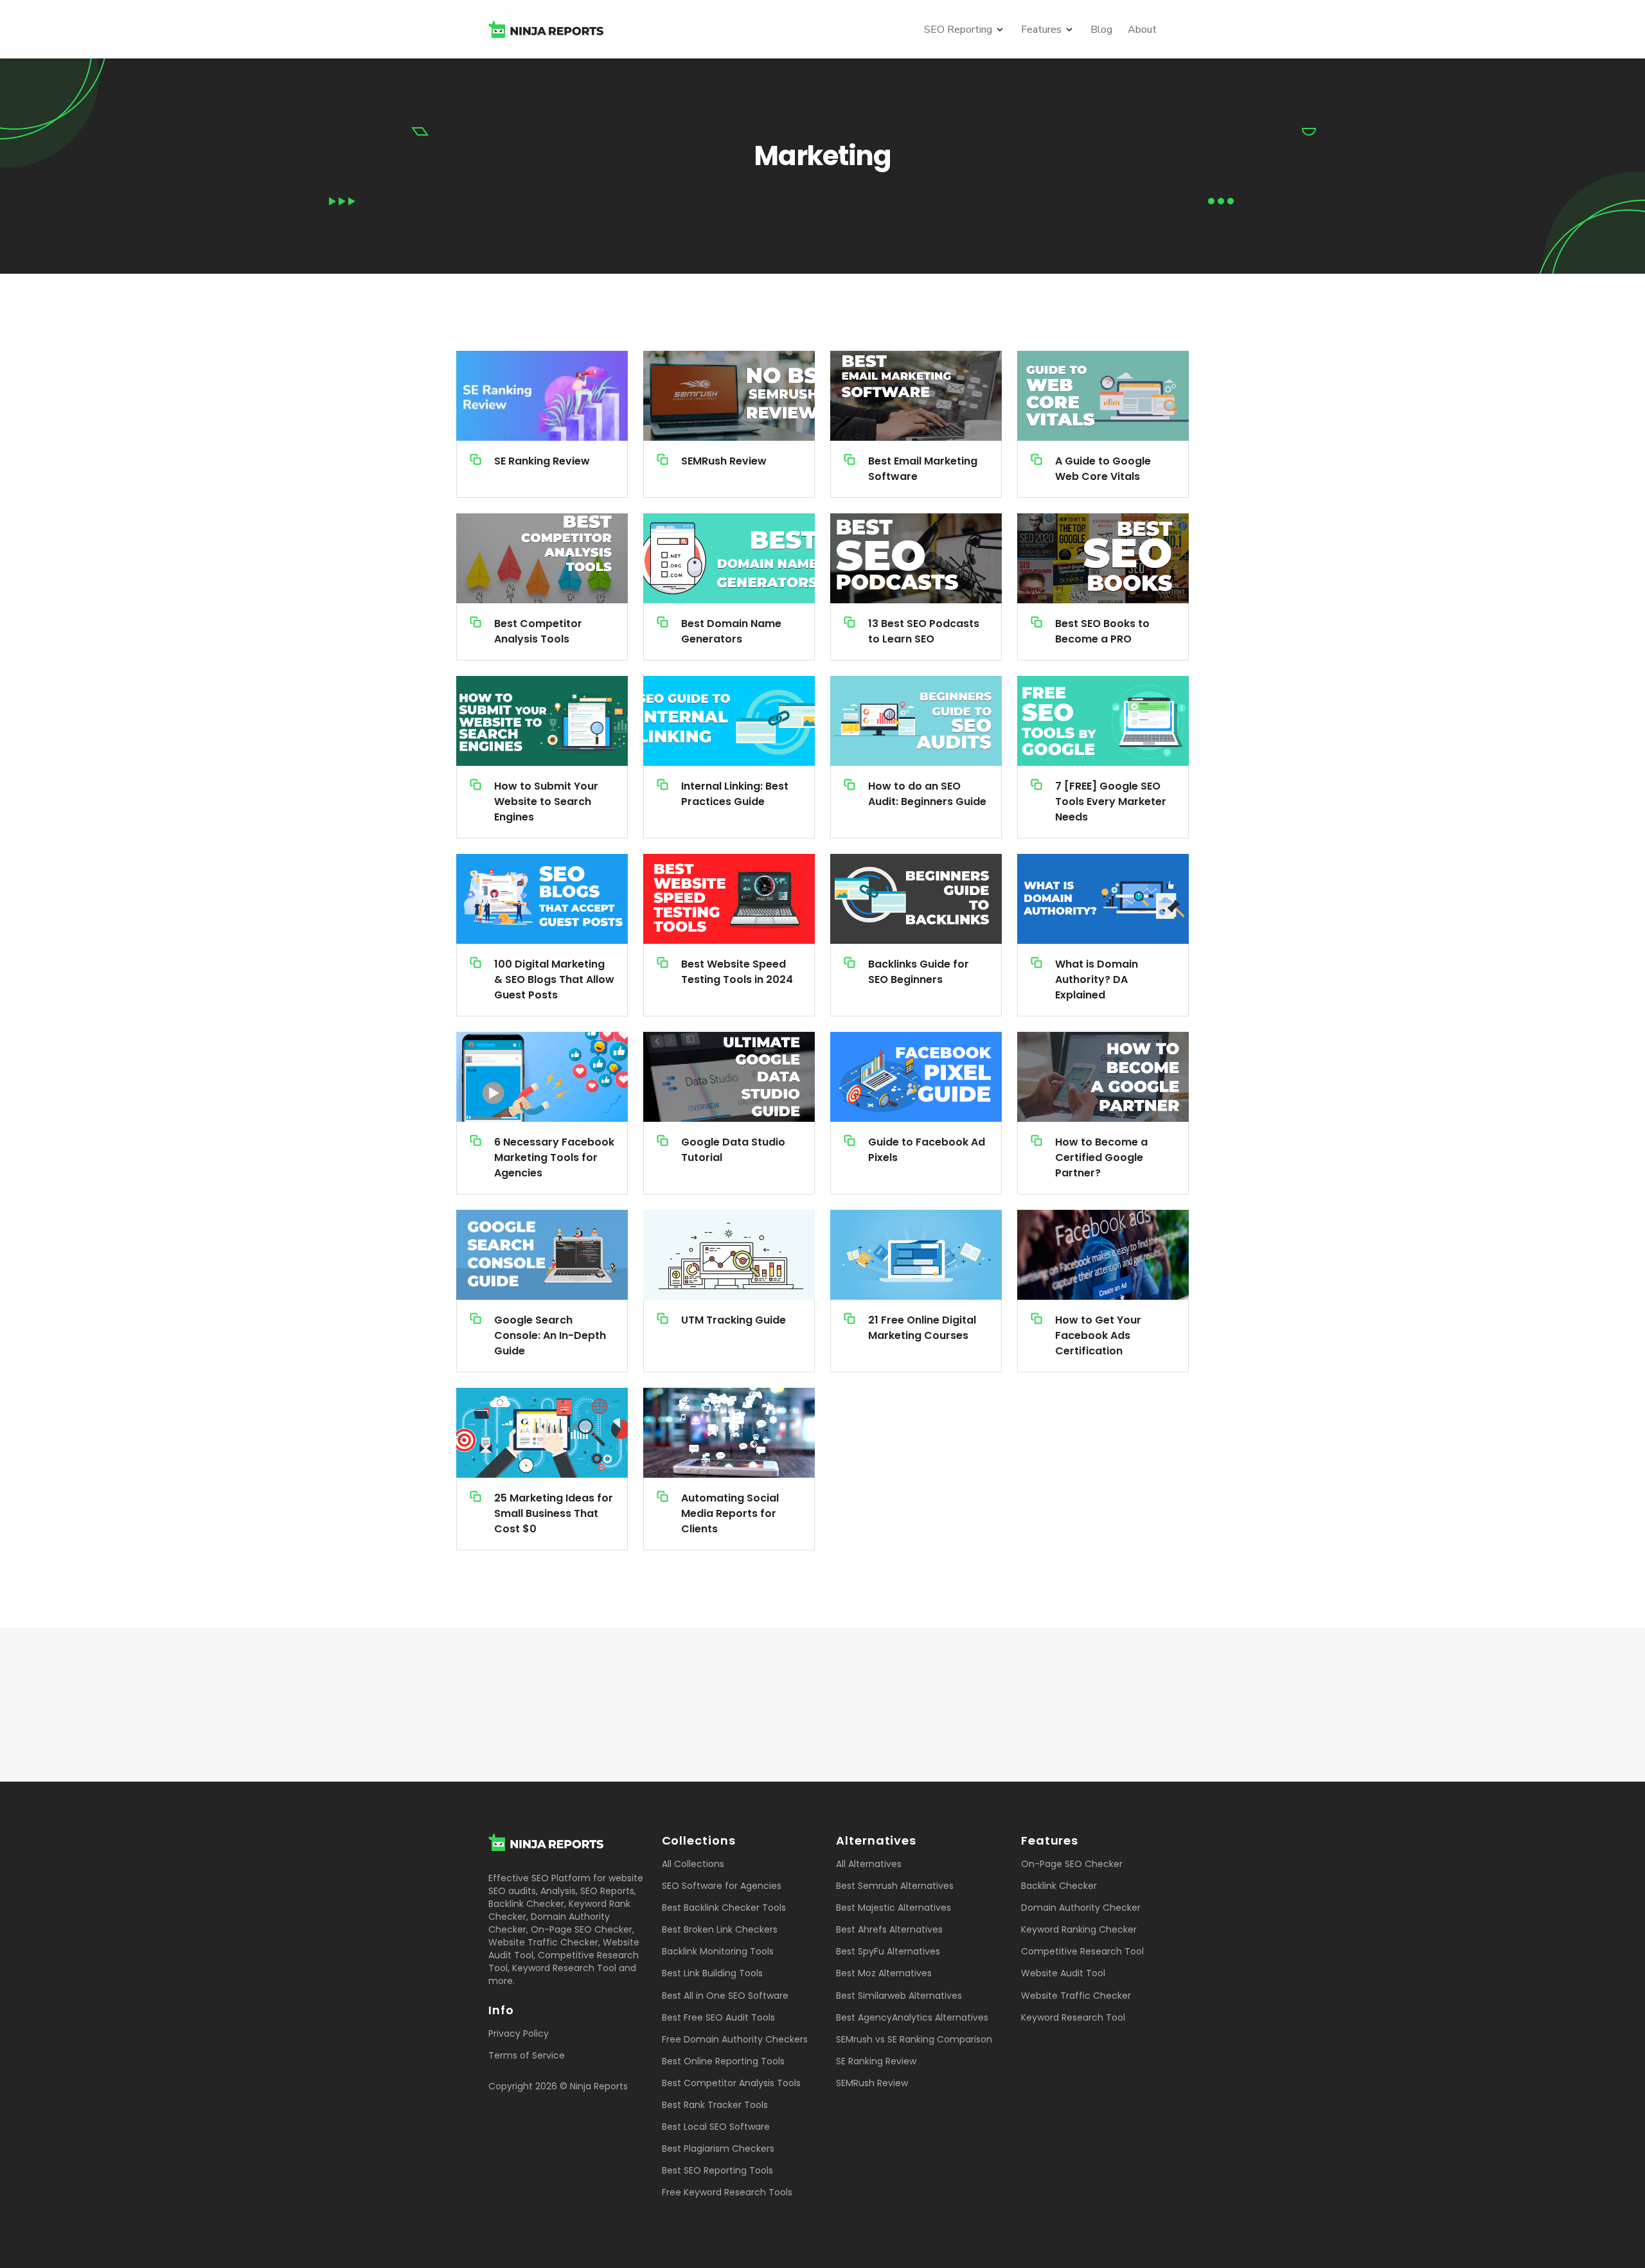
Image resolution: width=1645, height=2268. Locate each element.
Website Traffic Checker (543, 1942)
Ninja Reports (599, 2086)
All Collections (693, 1864)
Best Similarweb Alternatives (899, 1996)
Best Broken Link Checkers (720, 1929)
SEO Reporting (958, 30)
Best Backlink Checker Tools (724, 1908)
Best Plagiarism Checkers (718, 2148)
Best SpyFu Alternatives (888, 1951)
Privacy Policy (519, 2033)
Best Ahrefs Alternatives (889, 1929)
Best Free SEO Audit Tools (718, 2017)
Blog (1101, 30)
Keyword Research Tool (564, 1968)
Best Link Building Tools (712, 1973)
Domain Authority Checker (1081, 1908)
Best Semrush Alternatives (895, 1886)
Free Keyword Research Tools (727, 2192)
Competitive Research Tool (1082, 1951)
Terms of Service (527, 2055)
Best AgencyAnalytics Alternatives (912, 2017)
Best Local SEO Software (716, 2127)
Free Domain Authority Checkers (735, 2039)
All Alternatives (869, 1864)
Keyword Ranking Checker (1079, 1929)
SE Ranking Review (876, 2061)
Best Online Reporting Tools (723, 2061)
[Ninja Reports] (546, 29)
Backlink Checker (526, 1904)
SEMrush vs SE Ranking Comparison (914, 2039)
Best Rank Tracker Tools (715, 2105)
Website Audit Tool (1063, 1973)
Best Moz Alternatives (884, 1973)
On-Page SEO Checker (582, 1929)
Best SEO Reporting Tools (717, 2170)
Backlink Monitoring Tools (718, 1951)
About (1142, 30)
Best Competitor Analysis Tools (731, 2083)
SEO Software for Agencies (722, 1886)
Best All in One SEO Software (725, 1996)
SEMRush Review (872, 2083)
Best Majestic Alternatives (894, 1908)
